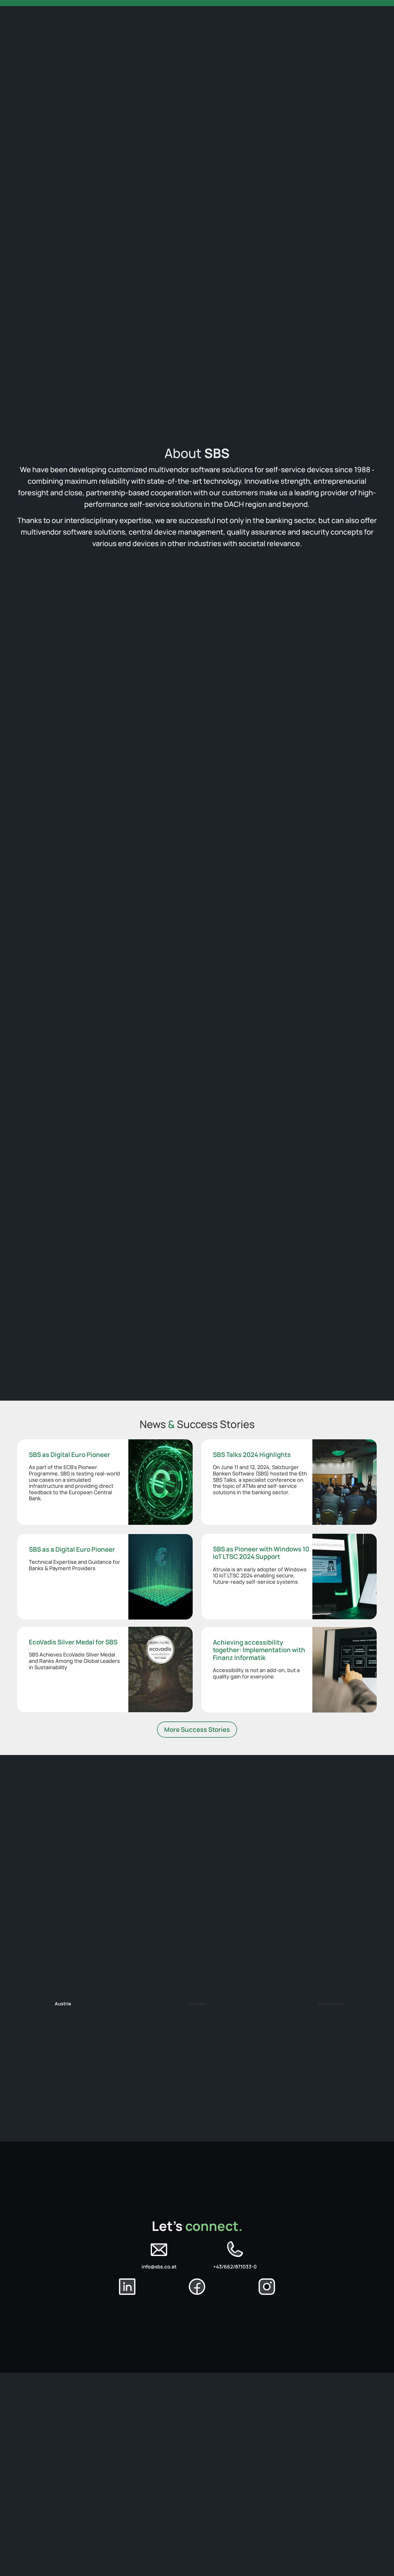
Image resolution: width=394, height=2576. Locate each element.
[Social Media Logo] (159, 2250)
